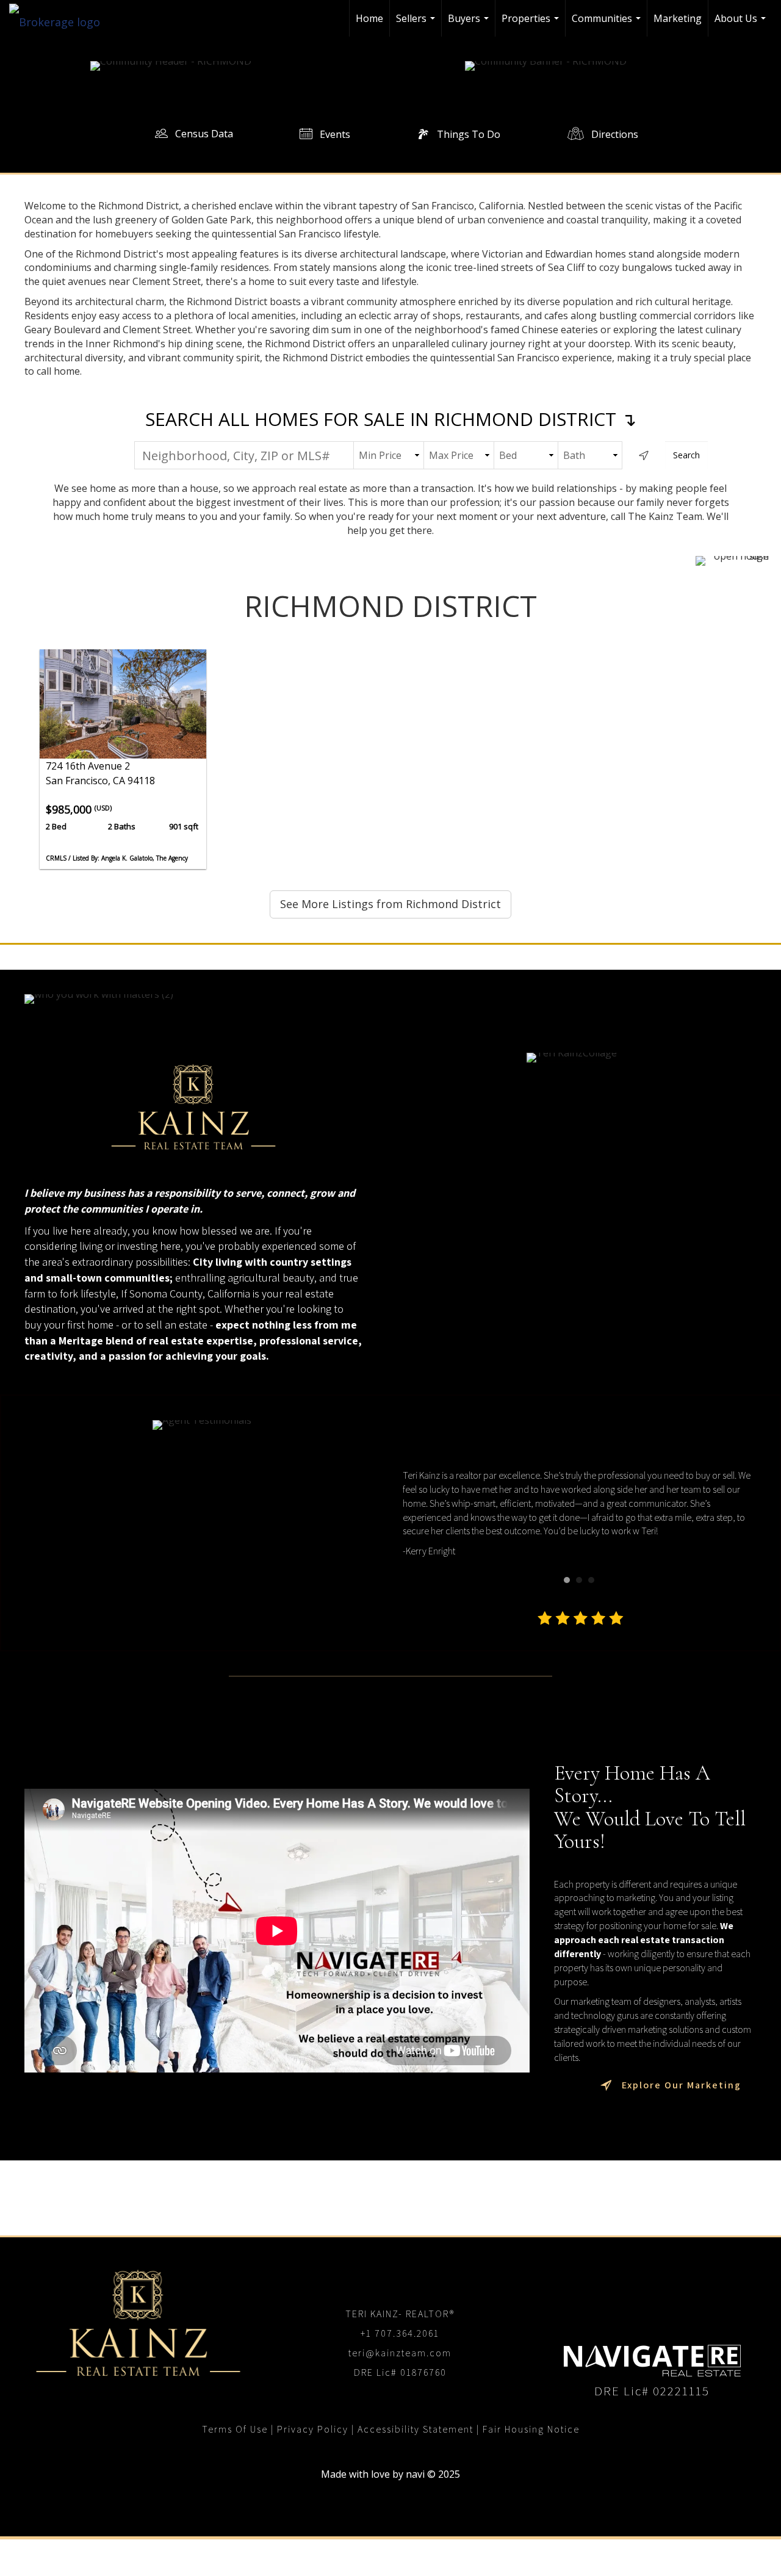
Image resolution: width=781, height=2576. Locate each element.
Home (369, 18)
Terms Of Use (235, 2429)
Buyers (470, 24)
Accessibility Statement (416, 2429)
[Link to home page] (61, 18)
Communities (608, 24)
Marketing (678, 18)
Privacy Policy (313, 2429)
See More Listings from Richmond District (390, 904)
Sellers (417, 24)
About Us (742, 24)
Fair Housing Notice (531, 2429)
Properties (532, 24)
